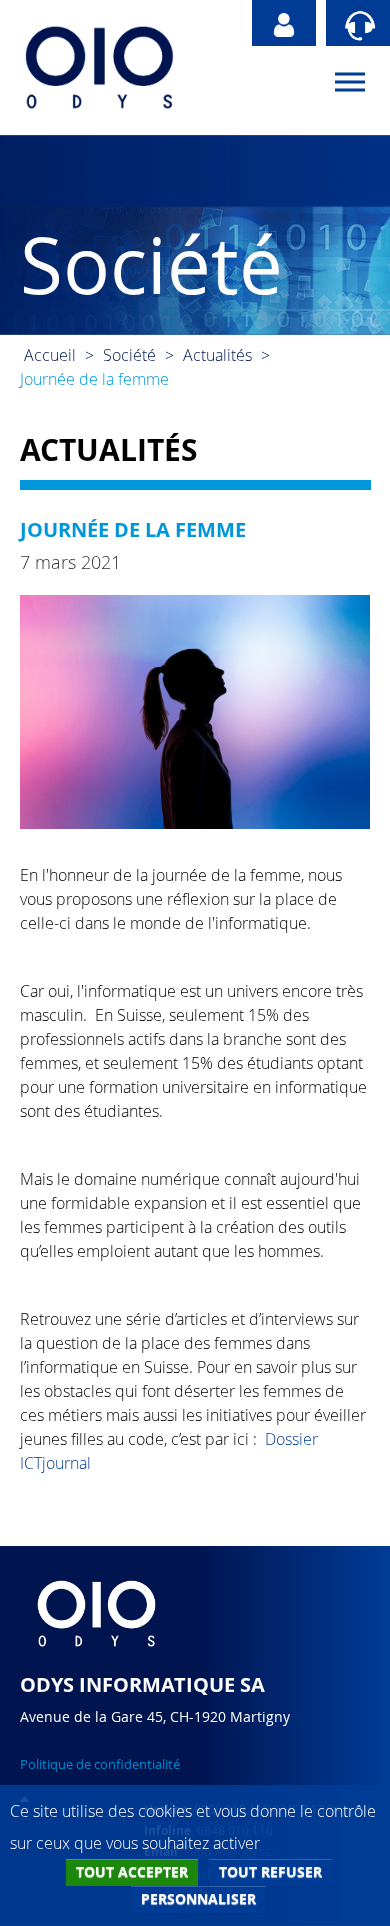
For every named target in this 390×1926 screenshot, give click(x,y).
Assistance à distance (358, 23)
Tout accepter (132, 1871)
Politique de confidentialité (100, 1764)
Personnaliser (198, 1898)
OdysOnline (284, 23)
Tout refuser (270, 1871)
